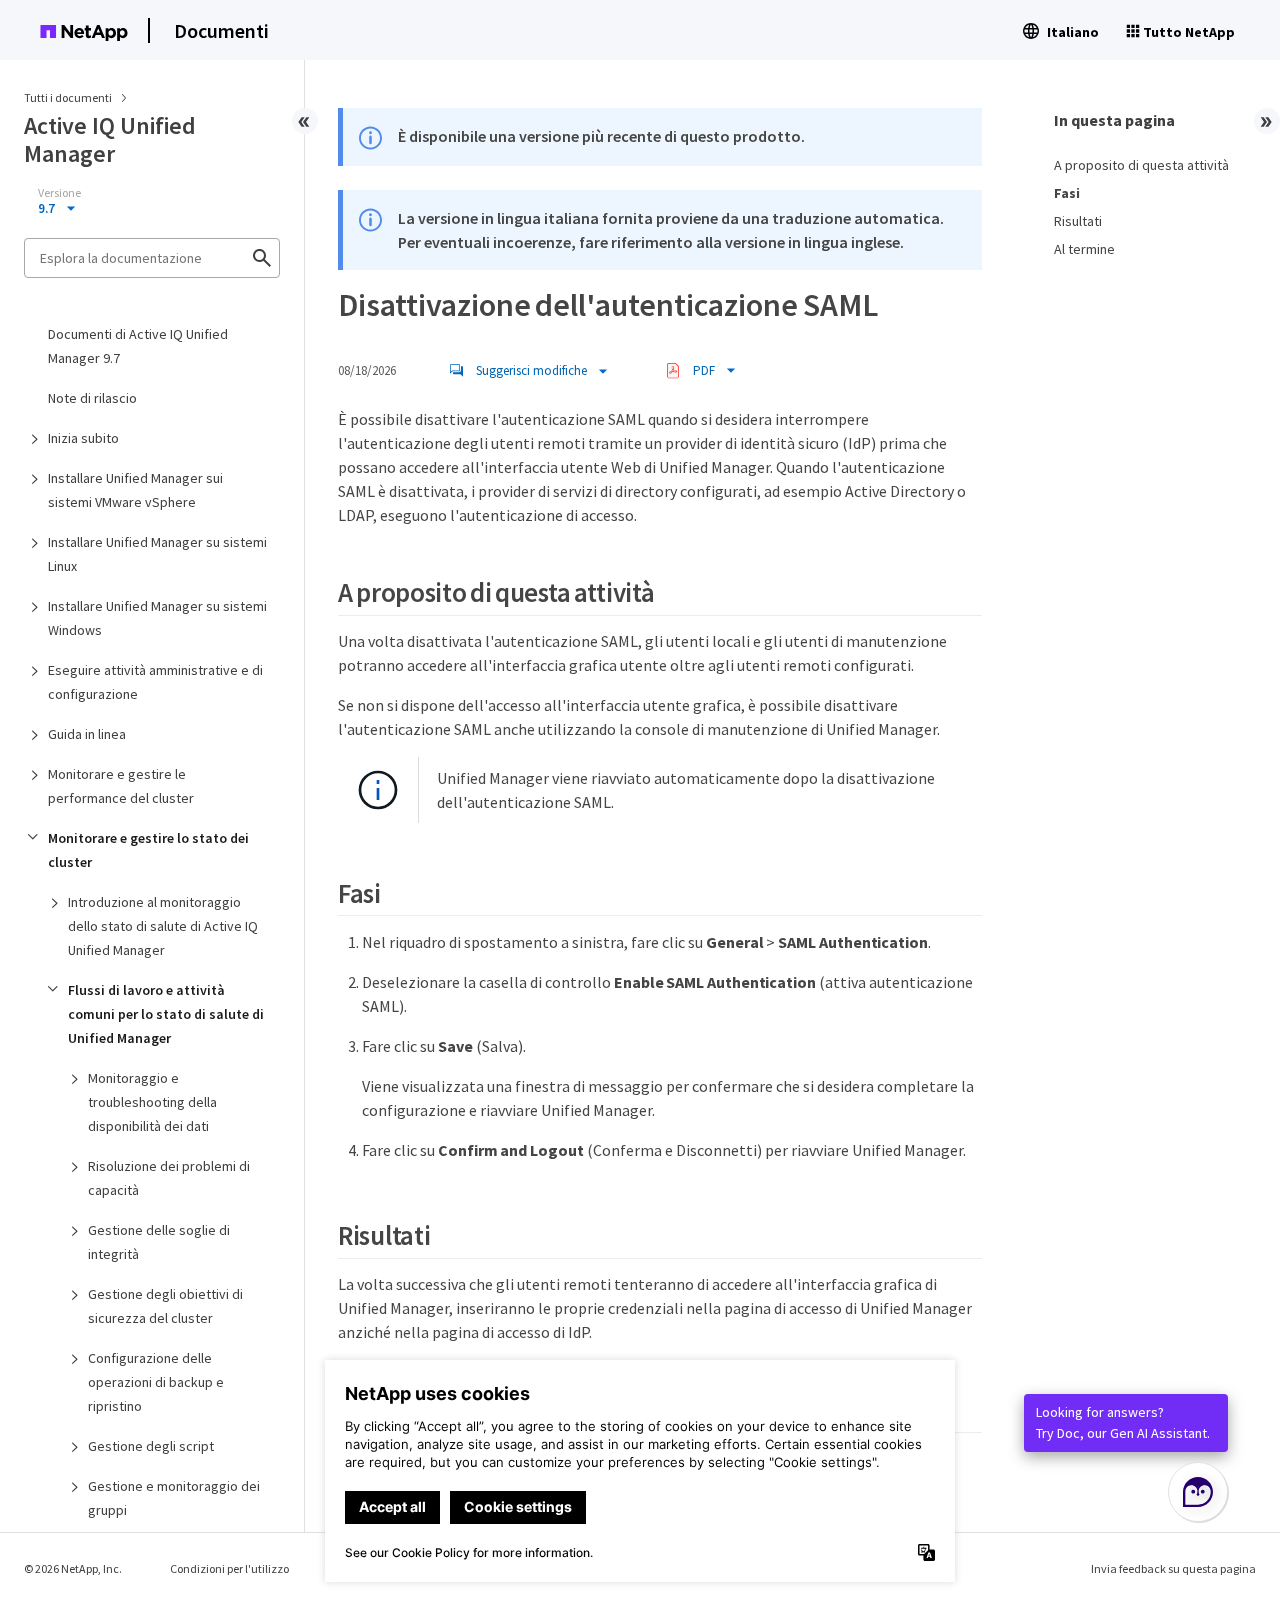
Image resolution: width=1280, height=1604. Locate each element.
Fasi (1067, 193)
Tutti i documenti (68, 97)
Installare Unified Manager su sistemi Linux (157, 554)
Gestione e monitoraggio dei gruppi (174, 1498)
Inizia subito (83, 438)
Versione (59, 193)
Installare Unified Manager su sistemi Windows (157, 618)
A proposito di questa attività (1141, 165)
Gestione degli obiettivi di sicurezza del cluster (165, 1306)
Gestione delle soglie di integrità (159, 1242)
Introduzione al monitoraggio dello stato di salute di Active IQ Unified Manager (163, 926)
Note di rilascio (92, 398)
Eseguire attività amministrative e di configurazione (155, 682)
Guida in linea (87, 734)
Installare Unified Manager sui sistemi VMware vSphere (135, 490)
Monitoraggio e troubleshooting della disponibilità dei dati (152, 1102)
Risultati (1078, 221)
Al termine (1084, 249)
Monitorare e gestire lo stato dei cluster (148, 850)
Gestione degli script (151, 1446)
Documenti (221, 30)
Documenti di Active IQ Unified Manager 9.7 (138, 346)
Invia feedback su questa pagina (1173, 1568)
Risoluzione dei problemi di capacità (169, 1178)
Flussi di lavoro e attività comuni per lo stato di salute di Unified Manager (166, 1014)
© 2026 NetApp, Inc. (73, 1568)
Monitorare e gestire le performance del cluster (121, 786)
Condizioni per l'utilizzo (229, 1568)
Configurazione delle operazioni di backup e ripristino (156, 1382)
